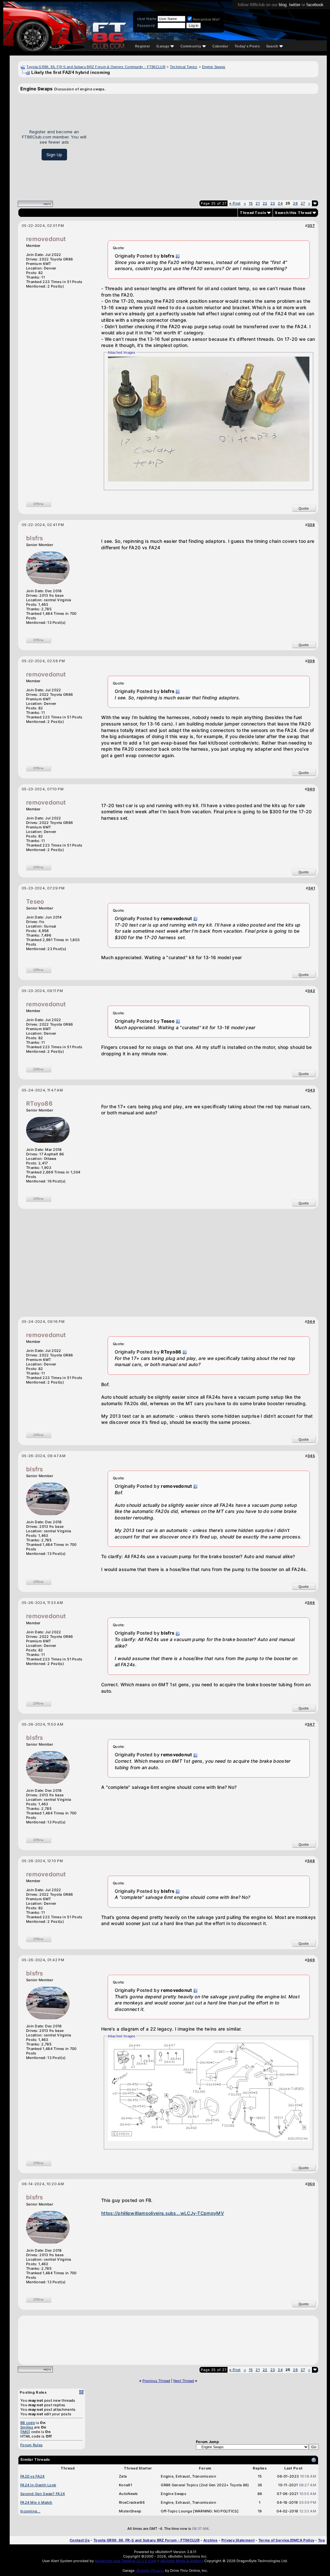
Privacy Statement (238, 2540)
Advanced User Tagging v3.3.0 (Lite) (126, 2561)
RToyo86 (39, 1104)
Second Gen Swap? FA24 (43, 2494)
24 (280, 203)
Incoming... (30, 2511)
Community (191, 46)
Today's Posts (247, 46)
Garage (163, 46)
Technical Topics (184, 67)
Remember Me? (206, 19)
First (235, 203)
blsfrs (35, 538)
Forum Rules (31, 2445)
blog (283, 5)
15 (251, 203)
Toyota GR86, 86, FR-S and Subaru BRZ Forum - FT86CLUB (146, 2540)
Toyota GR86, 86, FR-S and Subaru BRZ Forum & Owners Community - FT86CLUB (96, 67)
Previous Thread (156, 2381)
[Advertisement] (205, 145)
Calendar (220, 46)
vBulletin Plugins (150, 2571)
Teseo (35, 902)
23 (273, 203)
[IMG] (25, 2432)
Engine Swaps (214, 67)
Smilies (27, 2427)
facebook (315, 5)
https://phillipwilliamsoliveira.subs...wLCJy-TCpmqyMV (163, 2213)
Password (146, 25)
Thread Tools (253, 213)
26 (295, 203)
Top (321, 2540)
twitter (295, 5)
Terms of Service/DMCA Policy (286, 2540)
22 (265, 203)
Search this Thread (293, 213)
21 (258, 203)
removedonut (46, 239)
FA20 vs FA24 (33, 2476)
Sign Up (54, 155)
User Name (147, 19)
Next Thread (184, 2381)
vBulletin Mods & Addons (182, 2561)
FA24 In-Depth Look (38, 2485)
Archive (210, 2540)
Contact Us (80, 2540)
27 (303, 203)
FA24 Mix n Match (36, 2502)
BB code (28, 2423)
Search (272, 46)
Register (142, 46)
